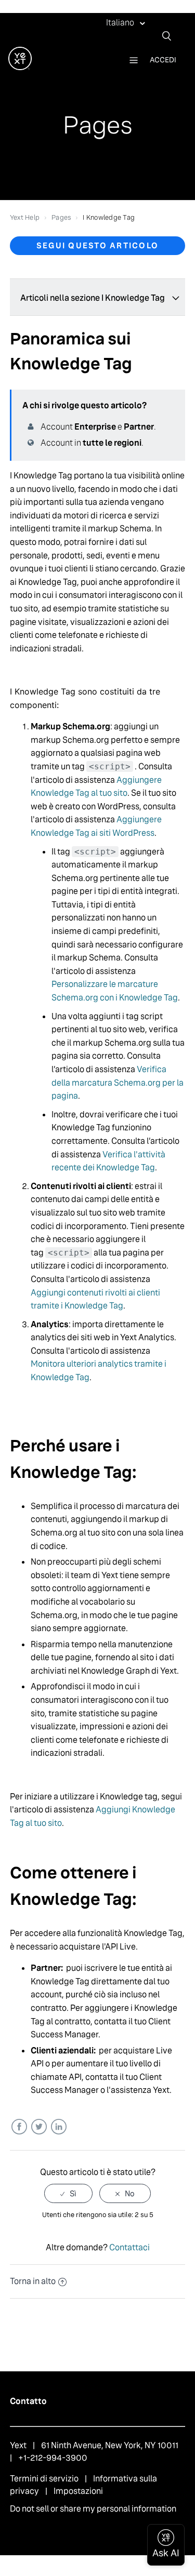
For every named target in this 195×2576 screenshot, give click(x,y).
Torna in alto (33, 2281)
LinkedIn (58, 2127)
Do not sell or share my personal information (93, 2509)
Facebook (19, 2127)
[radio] (68, 2193)
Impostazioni (78, 2491)
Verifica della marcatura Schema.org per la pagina (118, 1083)
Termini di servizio (44, 2479)
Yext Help (25, 217)
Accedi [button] (163, 60)
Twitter (39, 2127)
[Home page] (20, 67)
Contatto (28, 2401)
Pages (61, 217)
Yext (18, 2445)
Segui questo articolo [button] (97, 245)
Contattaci (129, 2247)
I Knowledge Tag (109, 217)
